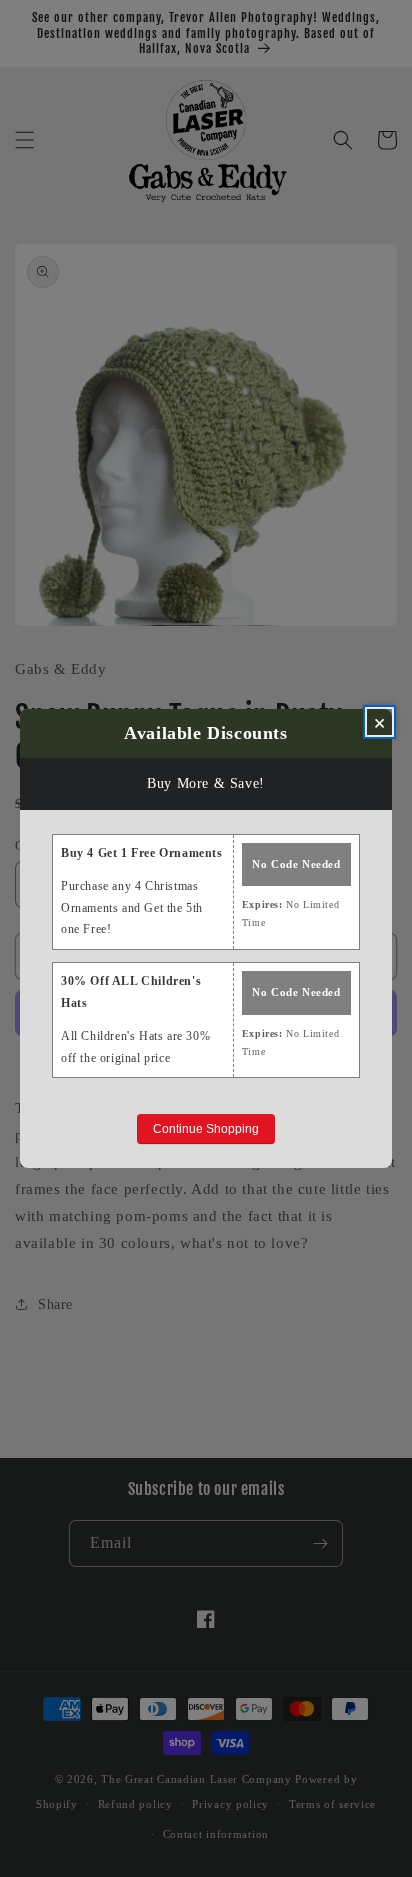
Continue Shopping (206, 1129)
